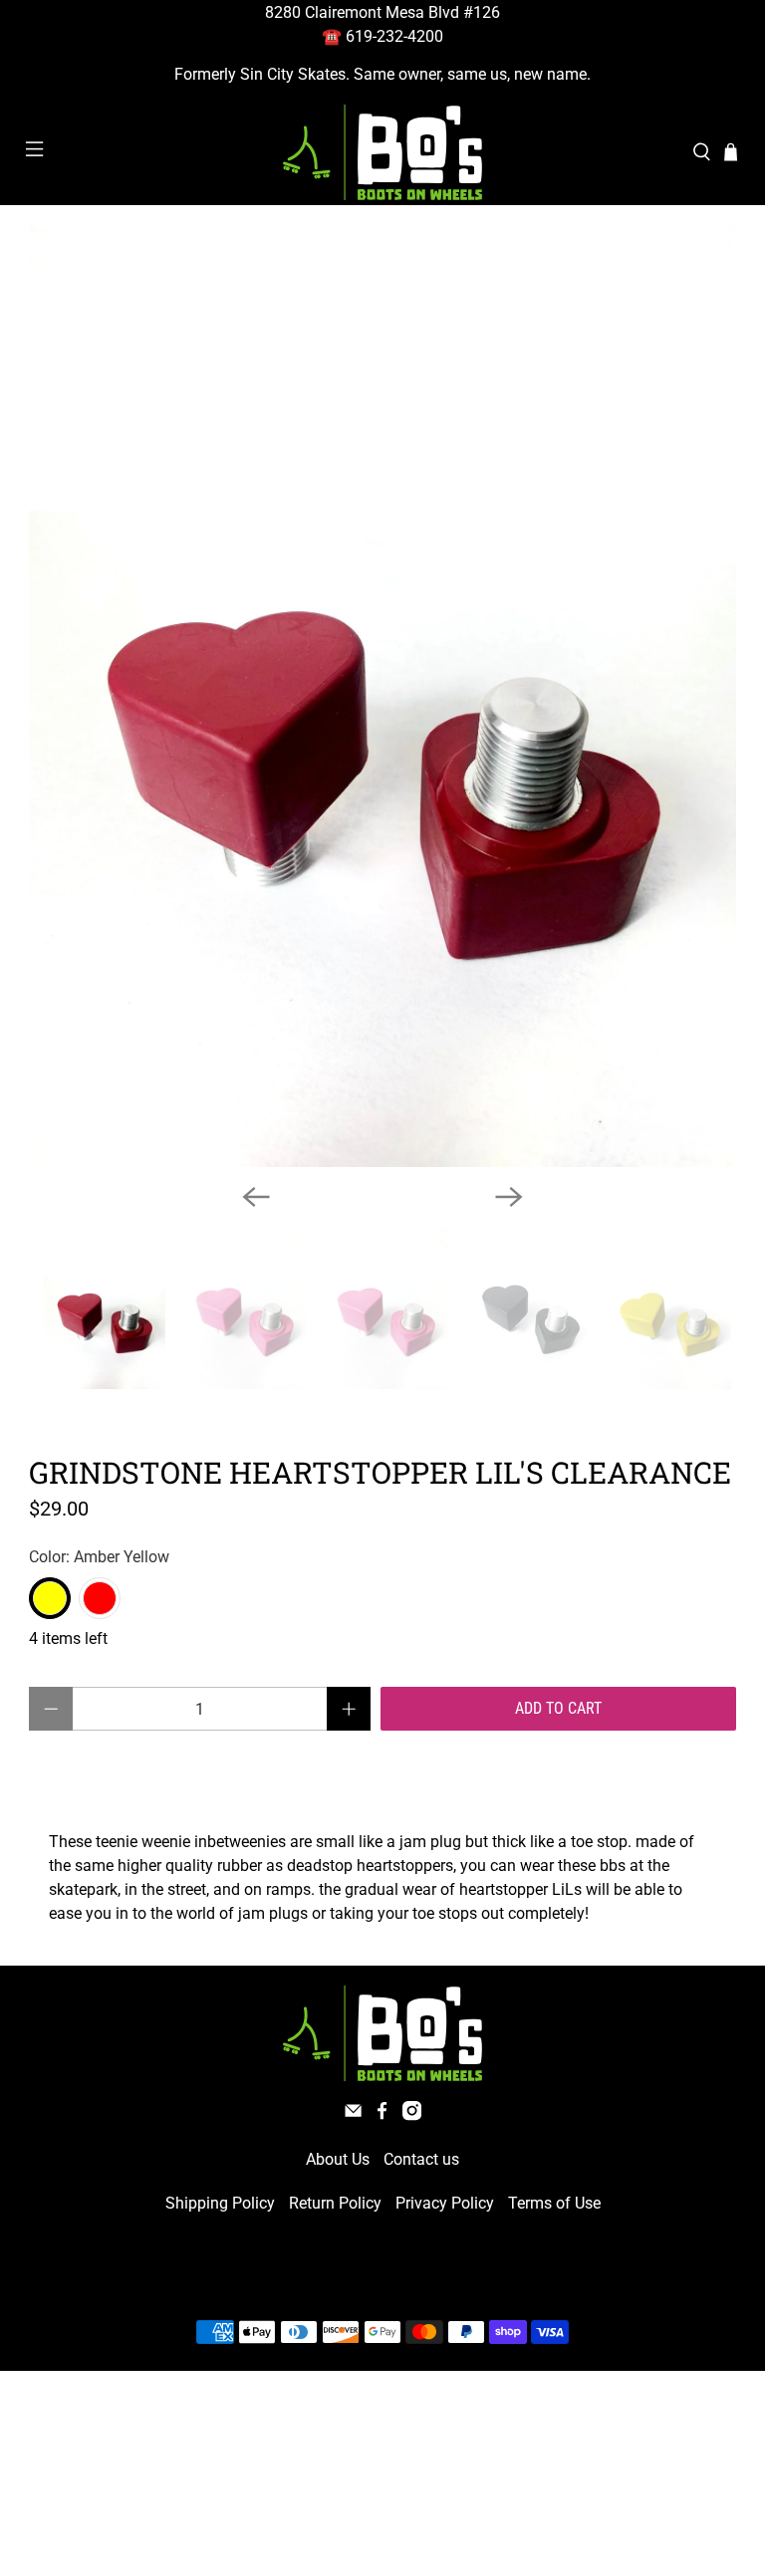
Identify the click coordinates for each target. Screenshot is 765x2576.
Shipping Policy (220, 2203)
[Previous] (256, 1197)
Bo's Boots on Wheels (346, 2285)
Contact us (421, 2159)
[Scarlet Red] (100, 1598)
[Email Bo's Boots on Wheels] (353, 2115)
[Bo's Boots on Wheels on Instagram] (412, 2115)
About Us (338, 2159)
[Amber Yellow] (50, 1598)
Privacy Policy (445, 2203)
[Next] (509, 1197)
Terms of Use (554, 2203)
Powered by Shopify (468, 2285)
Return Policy (335, 2203)
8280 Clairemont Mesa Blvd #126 (382, 12)
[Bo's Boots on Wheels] (382, 152)
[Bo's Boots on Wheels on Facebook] (382, 2115)
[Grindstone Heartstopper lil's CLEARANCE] (382, 696)
